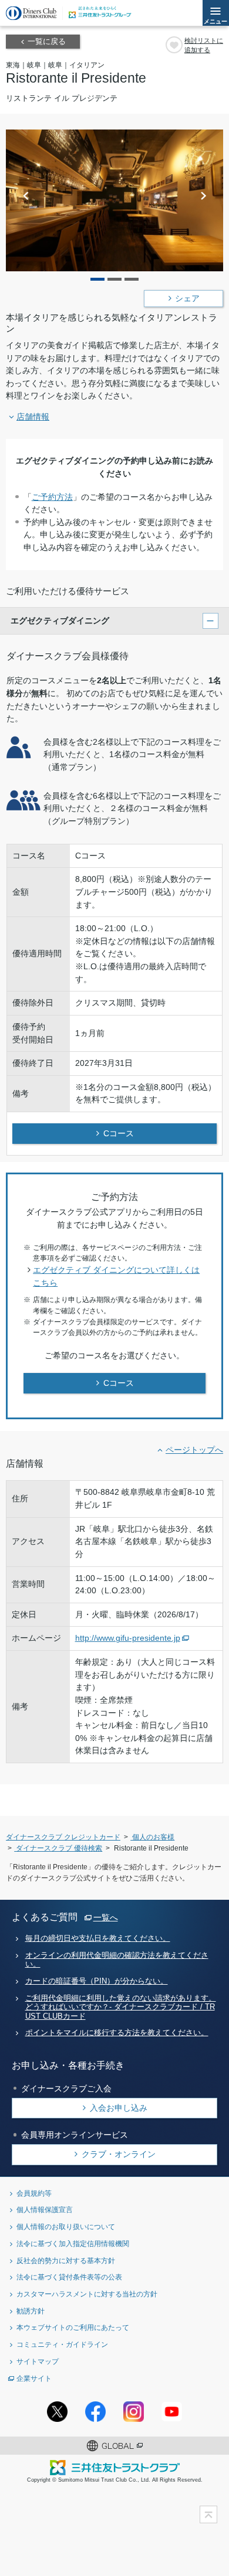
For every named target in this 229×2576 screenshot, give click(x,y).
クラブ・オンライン (119, 2154)
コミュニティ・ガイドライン (62, 2344)
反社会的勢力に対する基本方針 (66, 2260)
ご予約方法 (52, 497)
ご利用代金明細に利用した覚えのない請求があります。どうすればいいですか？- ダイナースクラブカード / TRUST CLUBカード (121, 2007)
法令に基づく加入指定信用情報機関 (73, 2243)
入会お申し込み (119, 2108)
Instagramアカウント (134, 2412)
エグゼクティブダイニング (60, 621)
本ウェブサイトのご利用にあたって (73, 2327)
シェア (187, 299)
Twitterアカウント (57, 2412)
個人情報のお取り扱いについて (66, 2226)
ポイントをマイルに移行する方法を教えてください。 (117, 2033)
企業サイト (34, 2378)
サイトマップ (38, 2361)
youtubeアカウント (172, 2412)
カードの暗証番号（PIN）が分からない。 (97, 1981)
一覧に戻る (47, 42)
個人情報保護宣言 (45, 2209)
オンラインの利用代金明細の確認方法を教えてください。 (117, 1960)
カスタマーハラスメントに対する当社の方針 (87, 2294)
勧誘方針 (31, 2311)
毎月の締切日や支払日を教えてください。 (98, 1938)
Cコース (119, 1133)
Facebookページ (95, 2412)
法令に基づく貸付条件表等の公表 (69, 2277)
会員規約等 (34, 2193)
